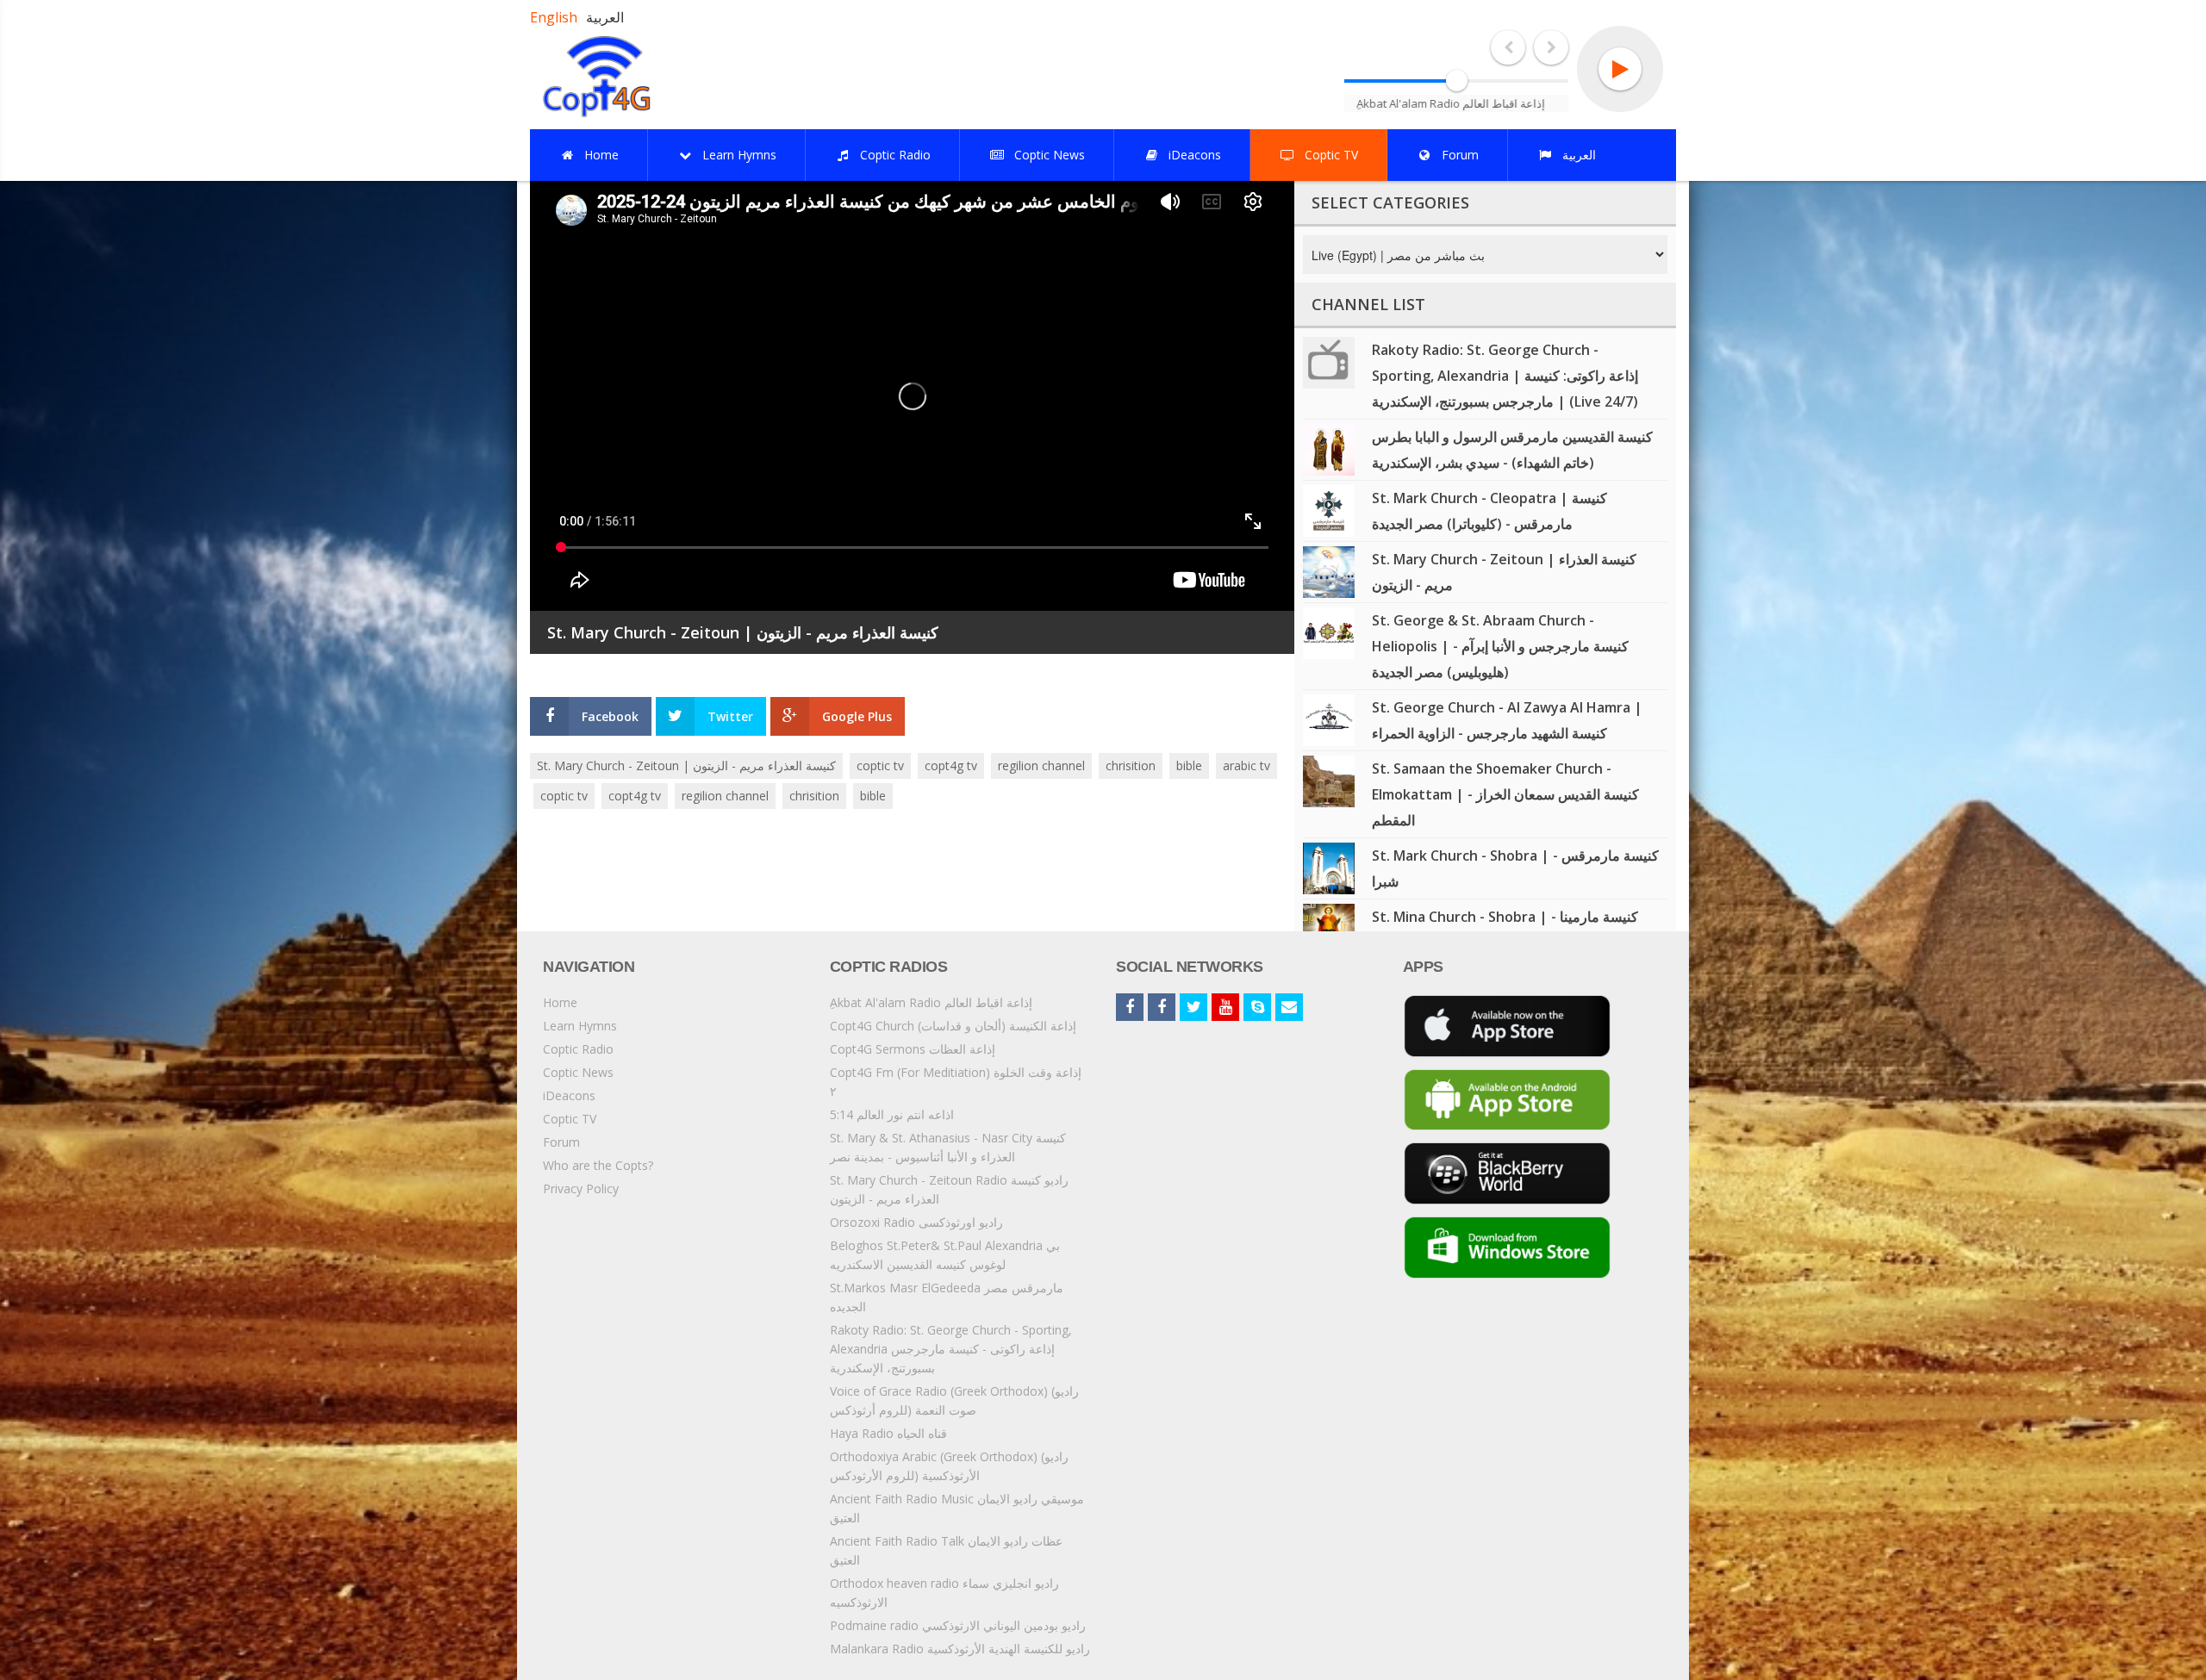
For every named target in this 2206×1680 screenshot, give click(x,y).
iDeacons (569, 1095)
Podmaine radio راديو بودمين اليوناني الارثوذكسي (958, 1625)
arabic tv (1246, 765)
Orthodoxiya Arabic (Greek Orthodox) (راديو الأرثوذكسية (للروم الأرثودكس (949, 1466)
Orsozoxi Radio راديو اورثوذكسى (916, 1222)
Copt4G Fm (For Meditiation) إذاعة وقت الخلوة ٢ (956, 1082)
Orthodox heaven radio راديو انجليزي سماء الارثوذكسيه (944, 1593)
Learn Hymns (580, 1026)
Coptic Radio (578, 1049)
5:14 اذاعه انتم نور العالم (892, 1114)
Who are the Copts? (598, 1165)
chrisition (1131, 765)
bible (1189, 765)
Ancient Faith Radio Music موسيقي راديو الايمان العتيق (957, 1508)
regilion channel (1041, 765)
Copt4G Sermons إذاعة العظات (913, 1049)
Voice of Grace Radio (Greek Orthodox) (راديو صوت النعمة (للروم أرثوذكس (954, 1400)
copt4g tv (951, 765)
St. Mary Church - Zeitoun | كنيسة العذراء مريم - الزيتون (686, 765)
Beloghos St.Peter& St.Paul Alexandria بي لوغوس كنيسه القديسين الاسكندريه (945, 1255)
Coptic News (578, 1072)
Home (560, 1002)
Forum (561, 1142)
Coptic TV (570, 1119)
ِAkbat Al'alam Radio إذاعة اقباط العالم (931, 1002)
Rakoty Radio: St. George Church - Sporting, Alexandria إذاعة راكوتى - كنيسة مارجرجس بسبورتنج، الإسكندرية (951, 1349)
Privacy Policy (581, 1188)
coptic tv (880, 765)
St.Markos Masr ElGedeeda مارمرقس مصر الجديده (947, 1297)
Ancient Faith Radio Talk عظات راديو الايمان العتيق (946, 1550)
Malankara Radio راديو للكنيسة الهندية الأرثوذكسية (960, 1649)
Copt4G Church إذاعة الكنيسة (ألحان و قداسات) (953, 1026)
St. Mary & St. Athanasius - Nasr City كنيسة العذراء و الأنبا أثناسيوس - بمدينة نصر (948, 1147)
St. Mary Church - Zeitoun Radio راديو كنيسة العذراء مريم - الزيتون (949, 1189)
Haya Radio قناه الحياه (888, 1433)
